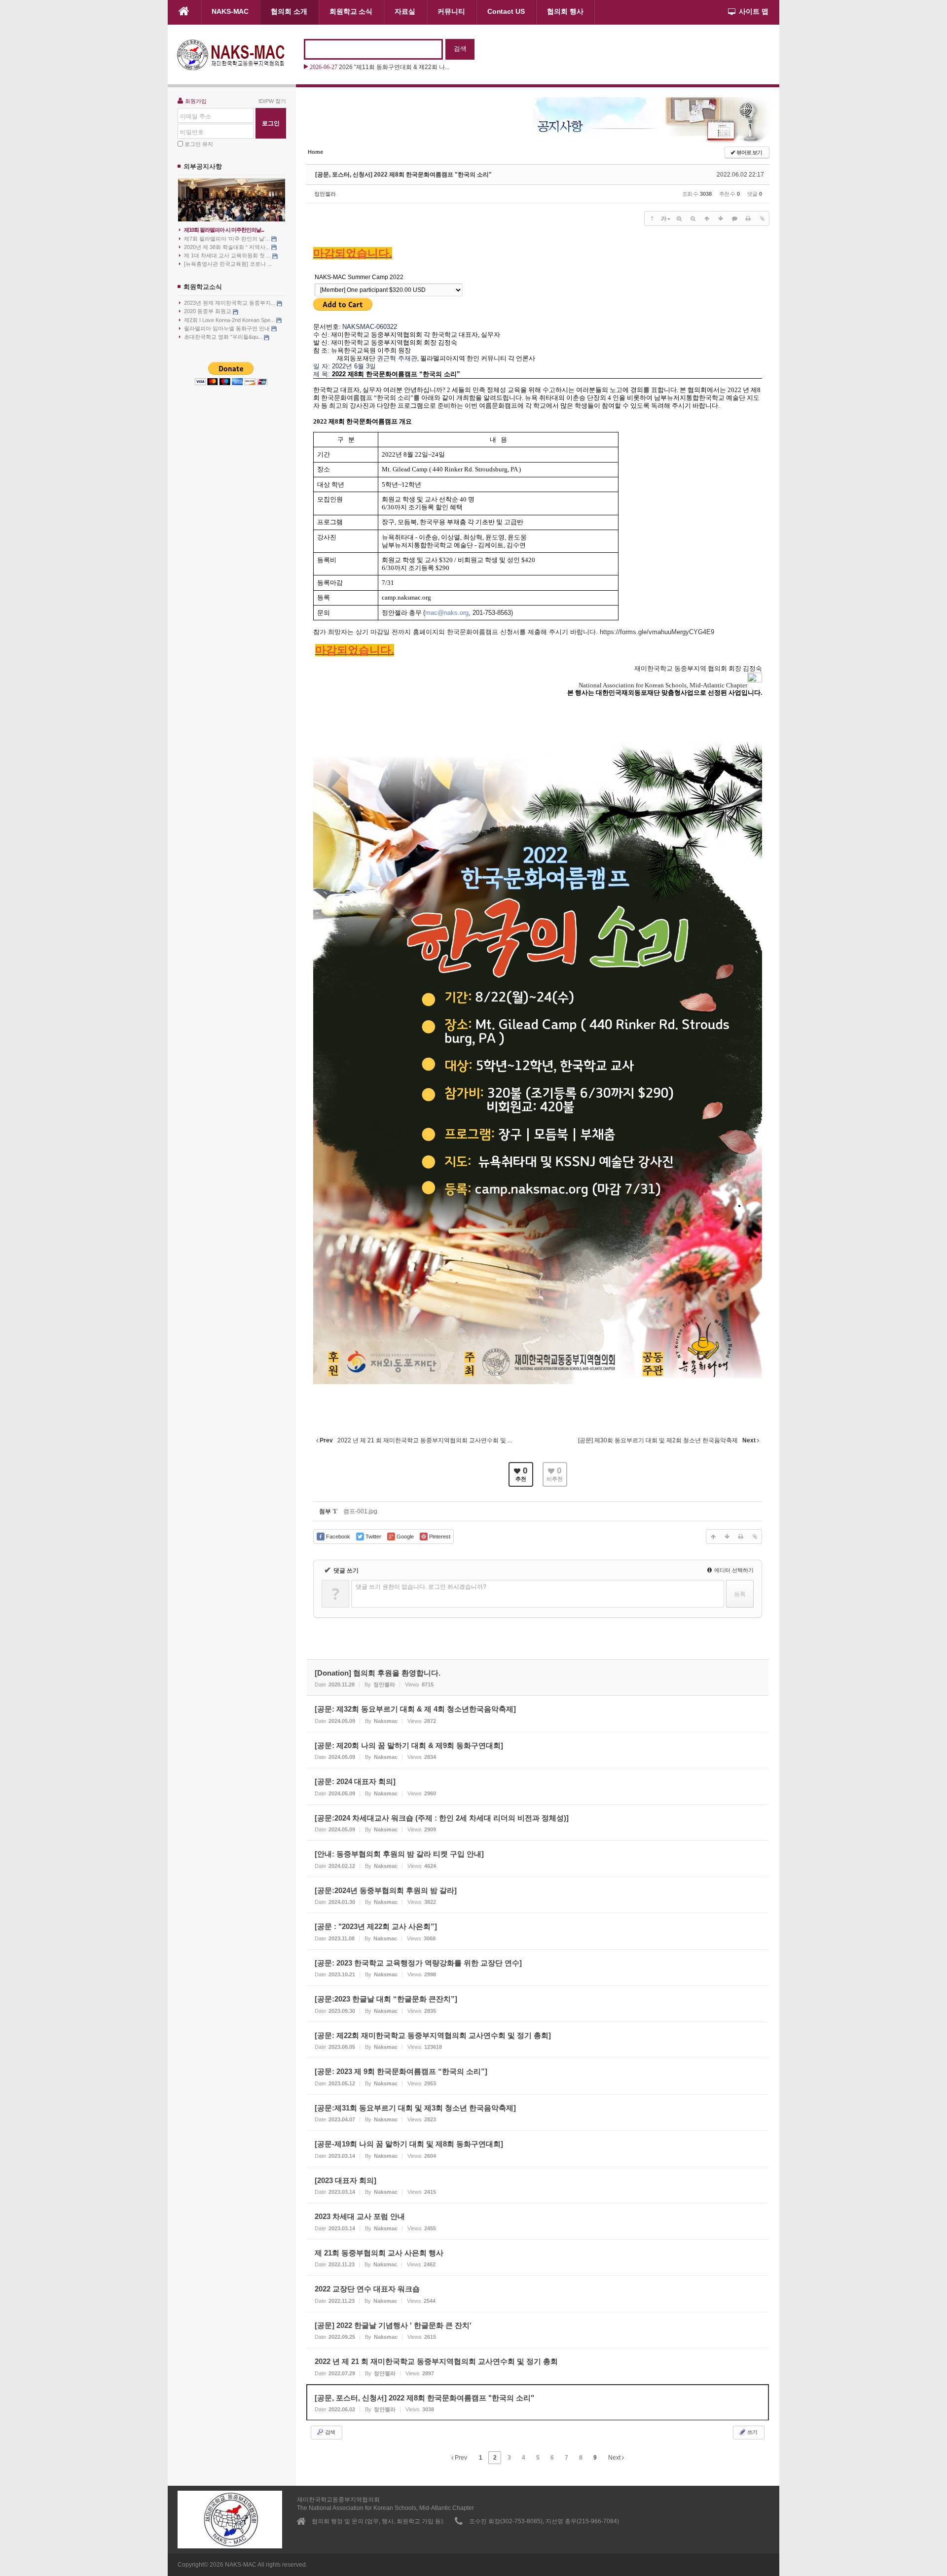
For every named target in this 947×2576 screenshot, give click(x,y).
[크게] (679, 218)
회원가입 (196, 101)
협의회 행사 (565, 11)
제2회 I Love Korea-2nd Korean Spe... (230, 320)
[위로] (707, 218)
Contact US (506, 11)
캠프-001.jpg (360, 1511)
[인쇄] (748, 218)
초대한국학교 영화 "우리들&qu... (224, 337)
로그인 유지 (199, 144)
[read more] (538, 1678)
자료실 (405, 11)
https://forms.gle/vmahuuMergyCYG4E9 (657, 632)
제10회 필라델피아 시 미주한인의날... (224, 230)
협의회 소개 (289, 11)
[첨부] (762, 218)
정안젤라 (325, 194)
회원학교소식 (203, 287)
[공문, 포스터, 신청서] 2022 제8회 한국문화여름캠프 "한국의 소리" (403, 175)
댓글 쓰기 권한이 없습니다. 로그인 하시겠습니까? (421, 1587)
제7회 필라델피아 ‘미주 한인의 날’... (228, 239)
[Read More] (538, 1714)
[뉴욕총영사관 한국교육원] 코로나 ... (228, 264)
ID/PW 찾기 (272, 101)
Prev (460, 2458)
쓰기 (752, 2432)
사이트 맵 (754, 11)
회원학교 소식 (351, 11)
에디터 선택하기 (733, 1570)
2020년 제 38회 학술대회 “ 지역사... (228, 247)
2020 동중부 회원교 (208, 311)
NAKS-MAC (230, 11)
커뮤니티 (451, 11)
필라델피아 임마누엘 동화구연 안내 (228, 328)
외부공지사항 (203, 166)
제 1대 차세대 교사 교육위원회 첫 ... (228, 255)
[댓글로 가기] (734, 218)
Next (615, 2458)
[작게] (693, 218)
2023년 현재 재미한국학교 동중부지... (230, 303)
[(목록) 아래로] (721, 218)
